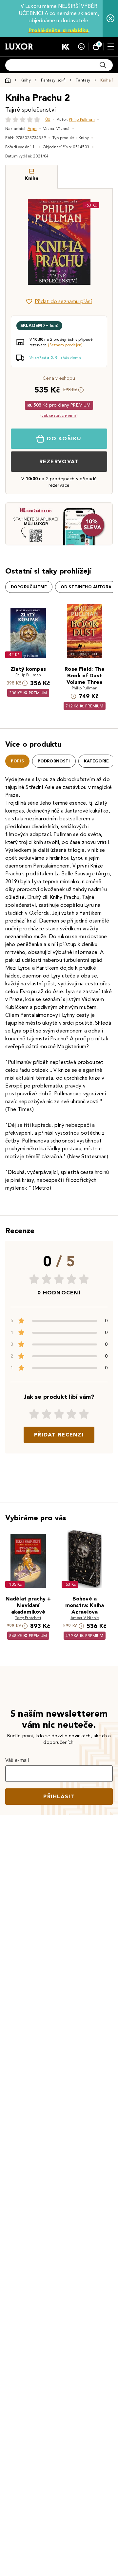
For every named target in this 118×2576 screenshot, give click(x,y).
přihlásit (59, 1796)
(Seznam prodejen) (65, 345)
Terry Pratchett (28, 1618)
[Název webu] (19, 46)
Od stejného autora (86, 587)
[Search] (103, 65)
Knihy (26, 80)
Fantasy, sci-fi (53, 80)
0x (48, 119)
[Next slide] (96, 242)
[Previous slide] (22, 242)
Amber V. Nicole (85, 1618)
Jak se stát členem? (59, 415)
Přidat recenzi (59, 1435)
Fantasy (83, 80)
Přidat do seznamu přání (63, 301)
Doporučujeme (29, 587)
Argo (32, 128)
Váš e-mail (17, 1760)
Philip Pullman (82, 119)
